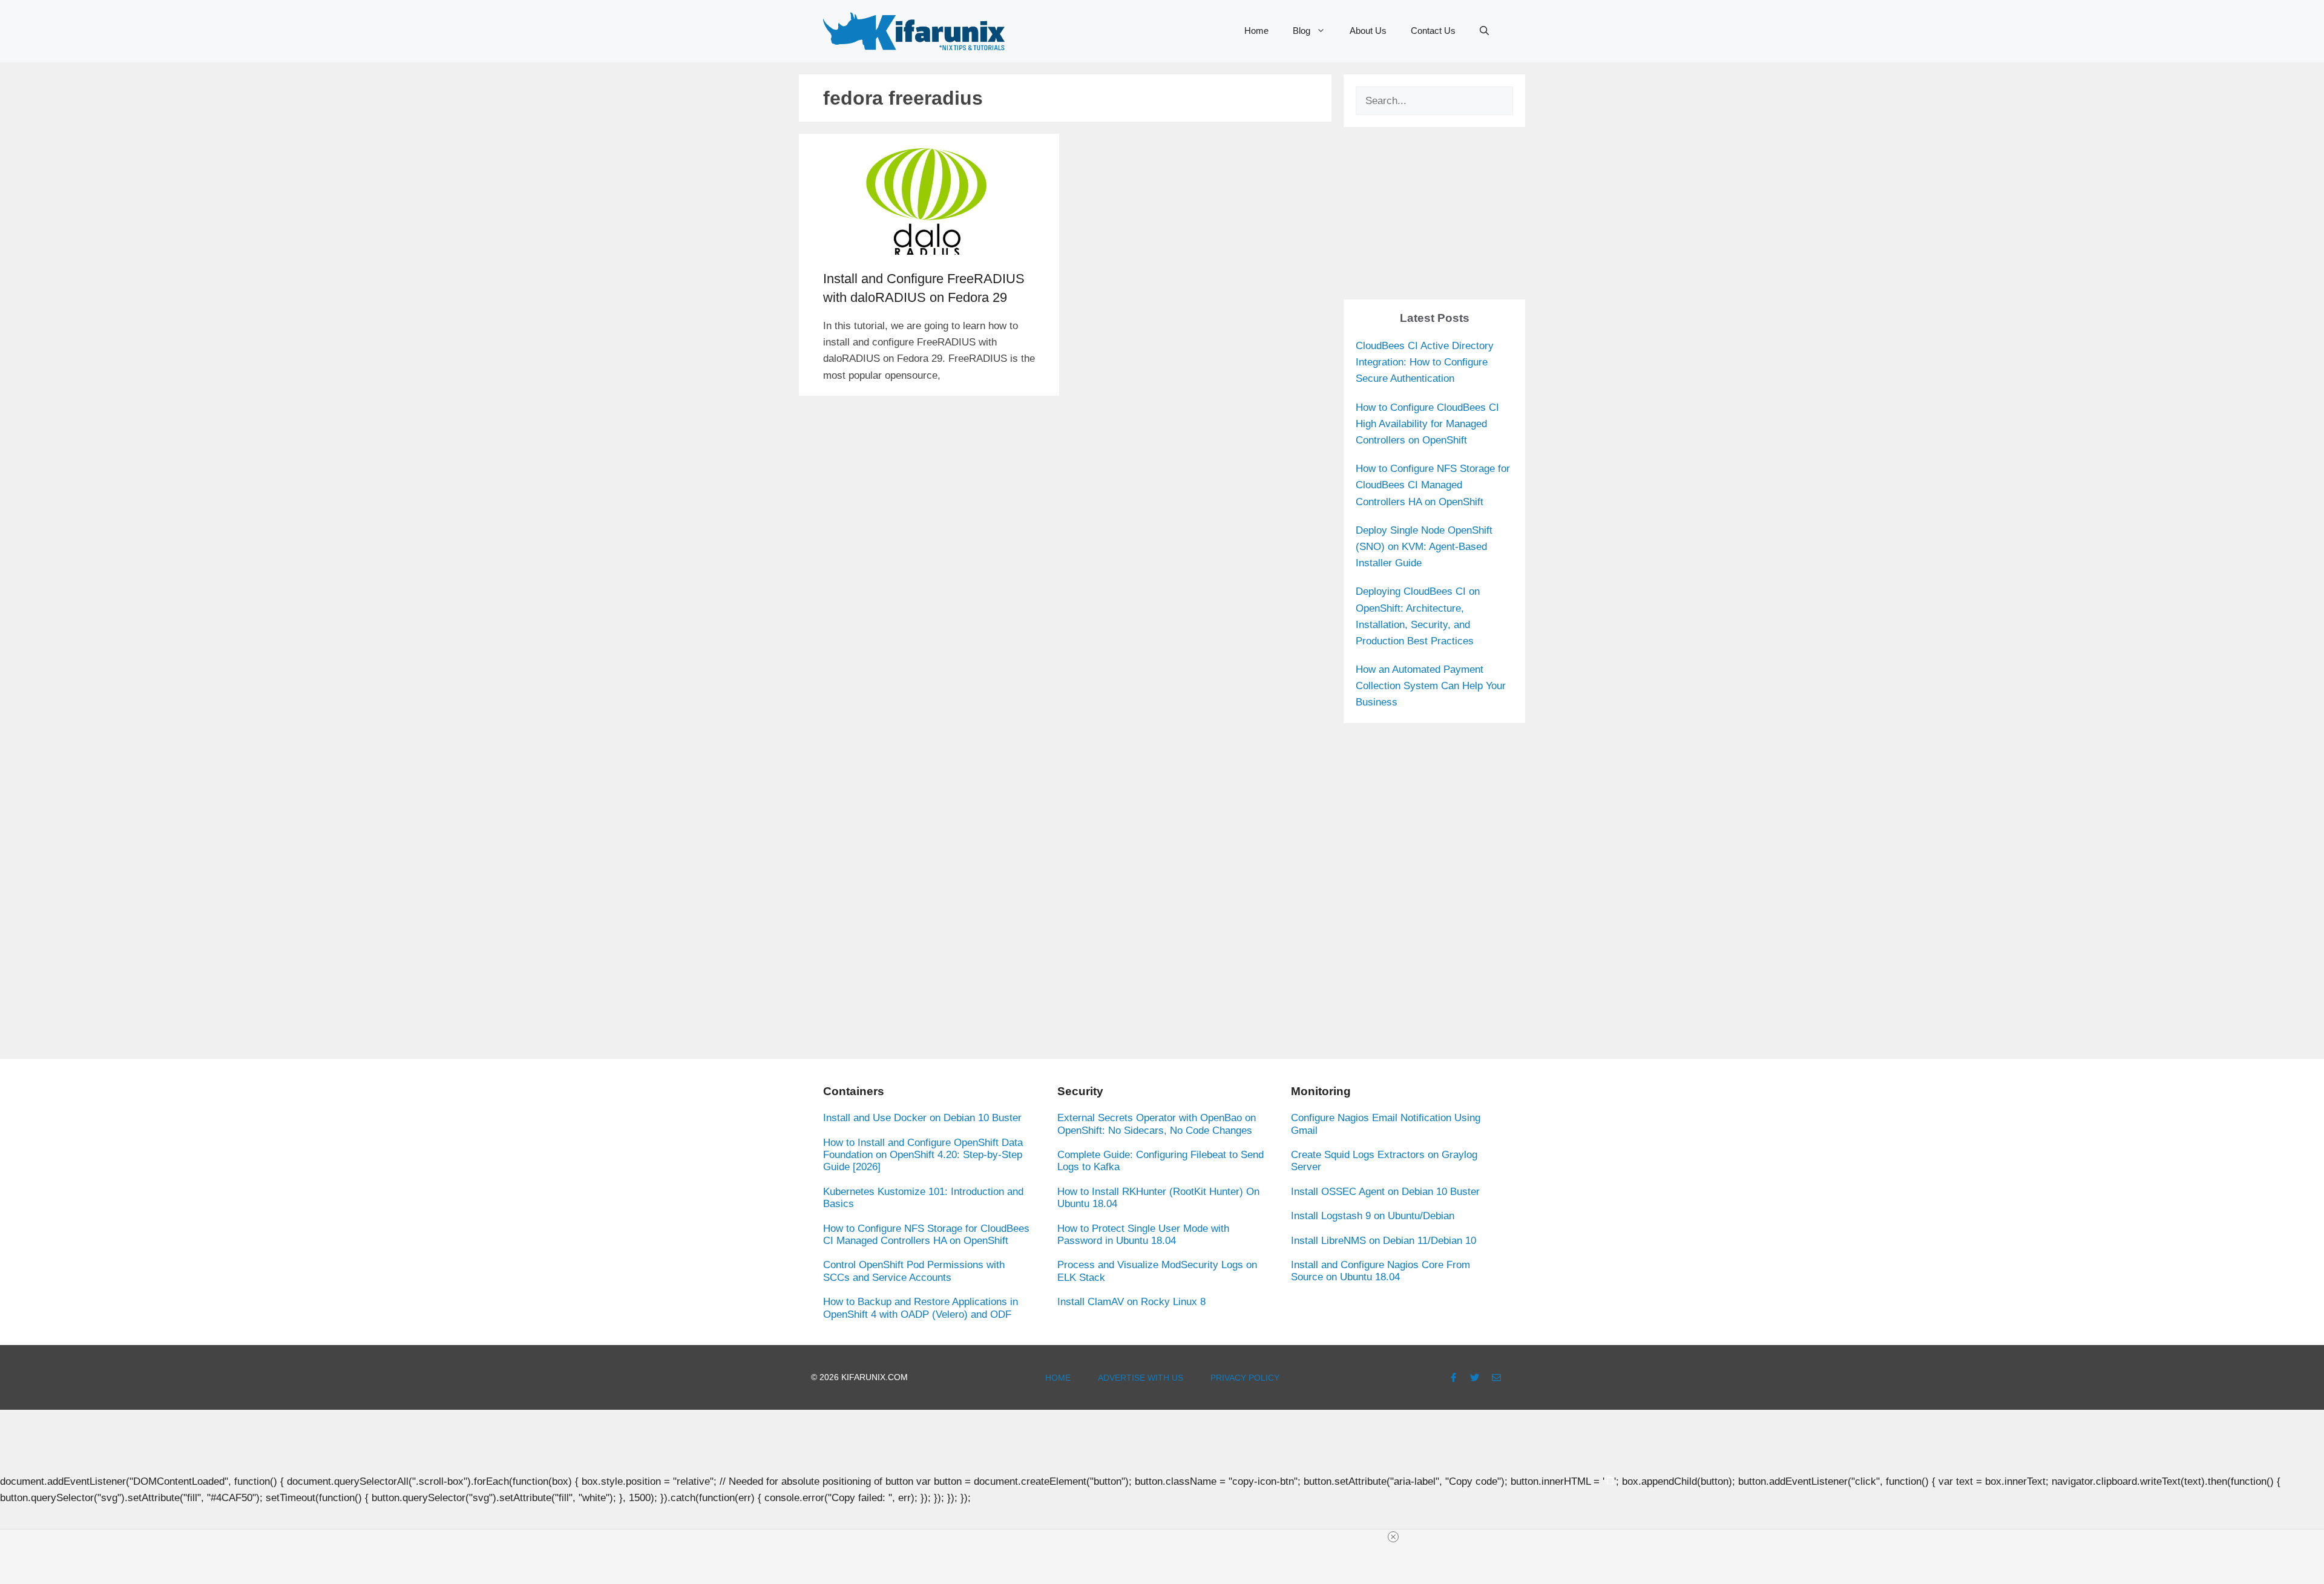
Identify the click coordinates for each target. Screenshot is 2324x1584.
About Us (1368, 31)
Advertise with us (1141, 1378)
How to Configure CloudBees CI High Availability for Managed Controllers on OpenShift (1427, 424)
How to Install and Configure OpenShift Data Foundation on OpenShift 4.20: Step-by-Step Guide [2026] (923, 1155)
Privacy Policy (1245, 1378)
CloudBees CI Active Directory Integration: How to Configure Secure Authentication (1425, 362)
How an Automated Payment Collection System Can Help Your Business (1431, 686)
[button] (1484, 31)
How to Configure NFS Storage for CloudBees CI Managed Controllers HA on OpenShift (1433, 485)
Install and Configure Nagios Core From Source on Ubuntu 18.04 (1380, 1271)
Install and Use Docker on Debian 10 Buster (922, 1118)
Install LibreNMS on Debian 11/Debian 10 (1384, 1241)
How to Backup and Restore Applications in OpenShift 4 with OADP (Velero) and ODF (921, 1308)
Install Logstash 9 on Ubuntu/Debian (1373, 1216)
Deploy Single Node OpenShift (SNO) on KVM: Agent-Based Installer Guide (1424, 547)
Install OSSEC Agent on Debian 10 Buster (1385, 1192)
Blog (1302, 31)
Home (1256, 31)
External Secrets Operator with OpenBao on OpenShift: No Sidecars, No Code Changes (1157, 1124)
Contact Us (1433, 31)
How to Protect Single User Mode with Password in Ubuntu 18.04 (1143, 1235)
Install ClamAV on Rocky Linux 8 (1131, 1302)
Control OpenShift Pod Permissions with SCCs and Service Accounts (914, 1271)
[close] (1167, 1537)
